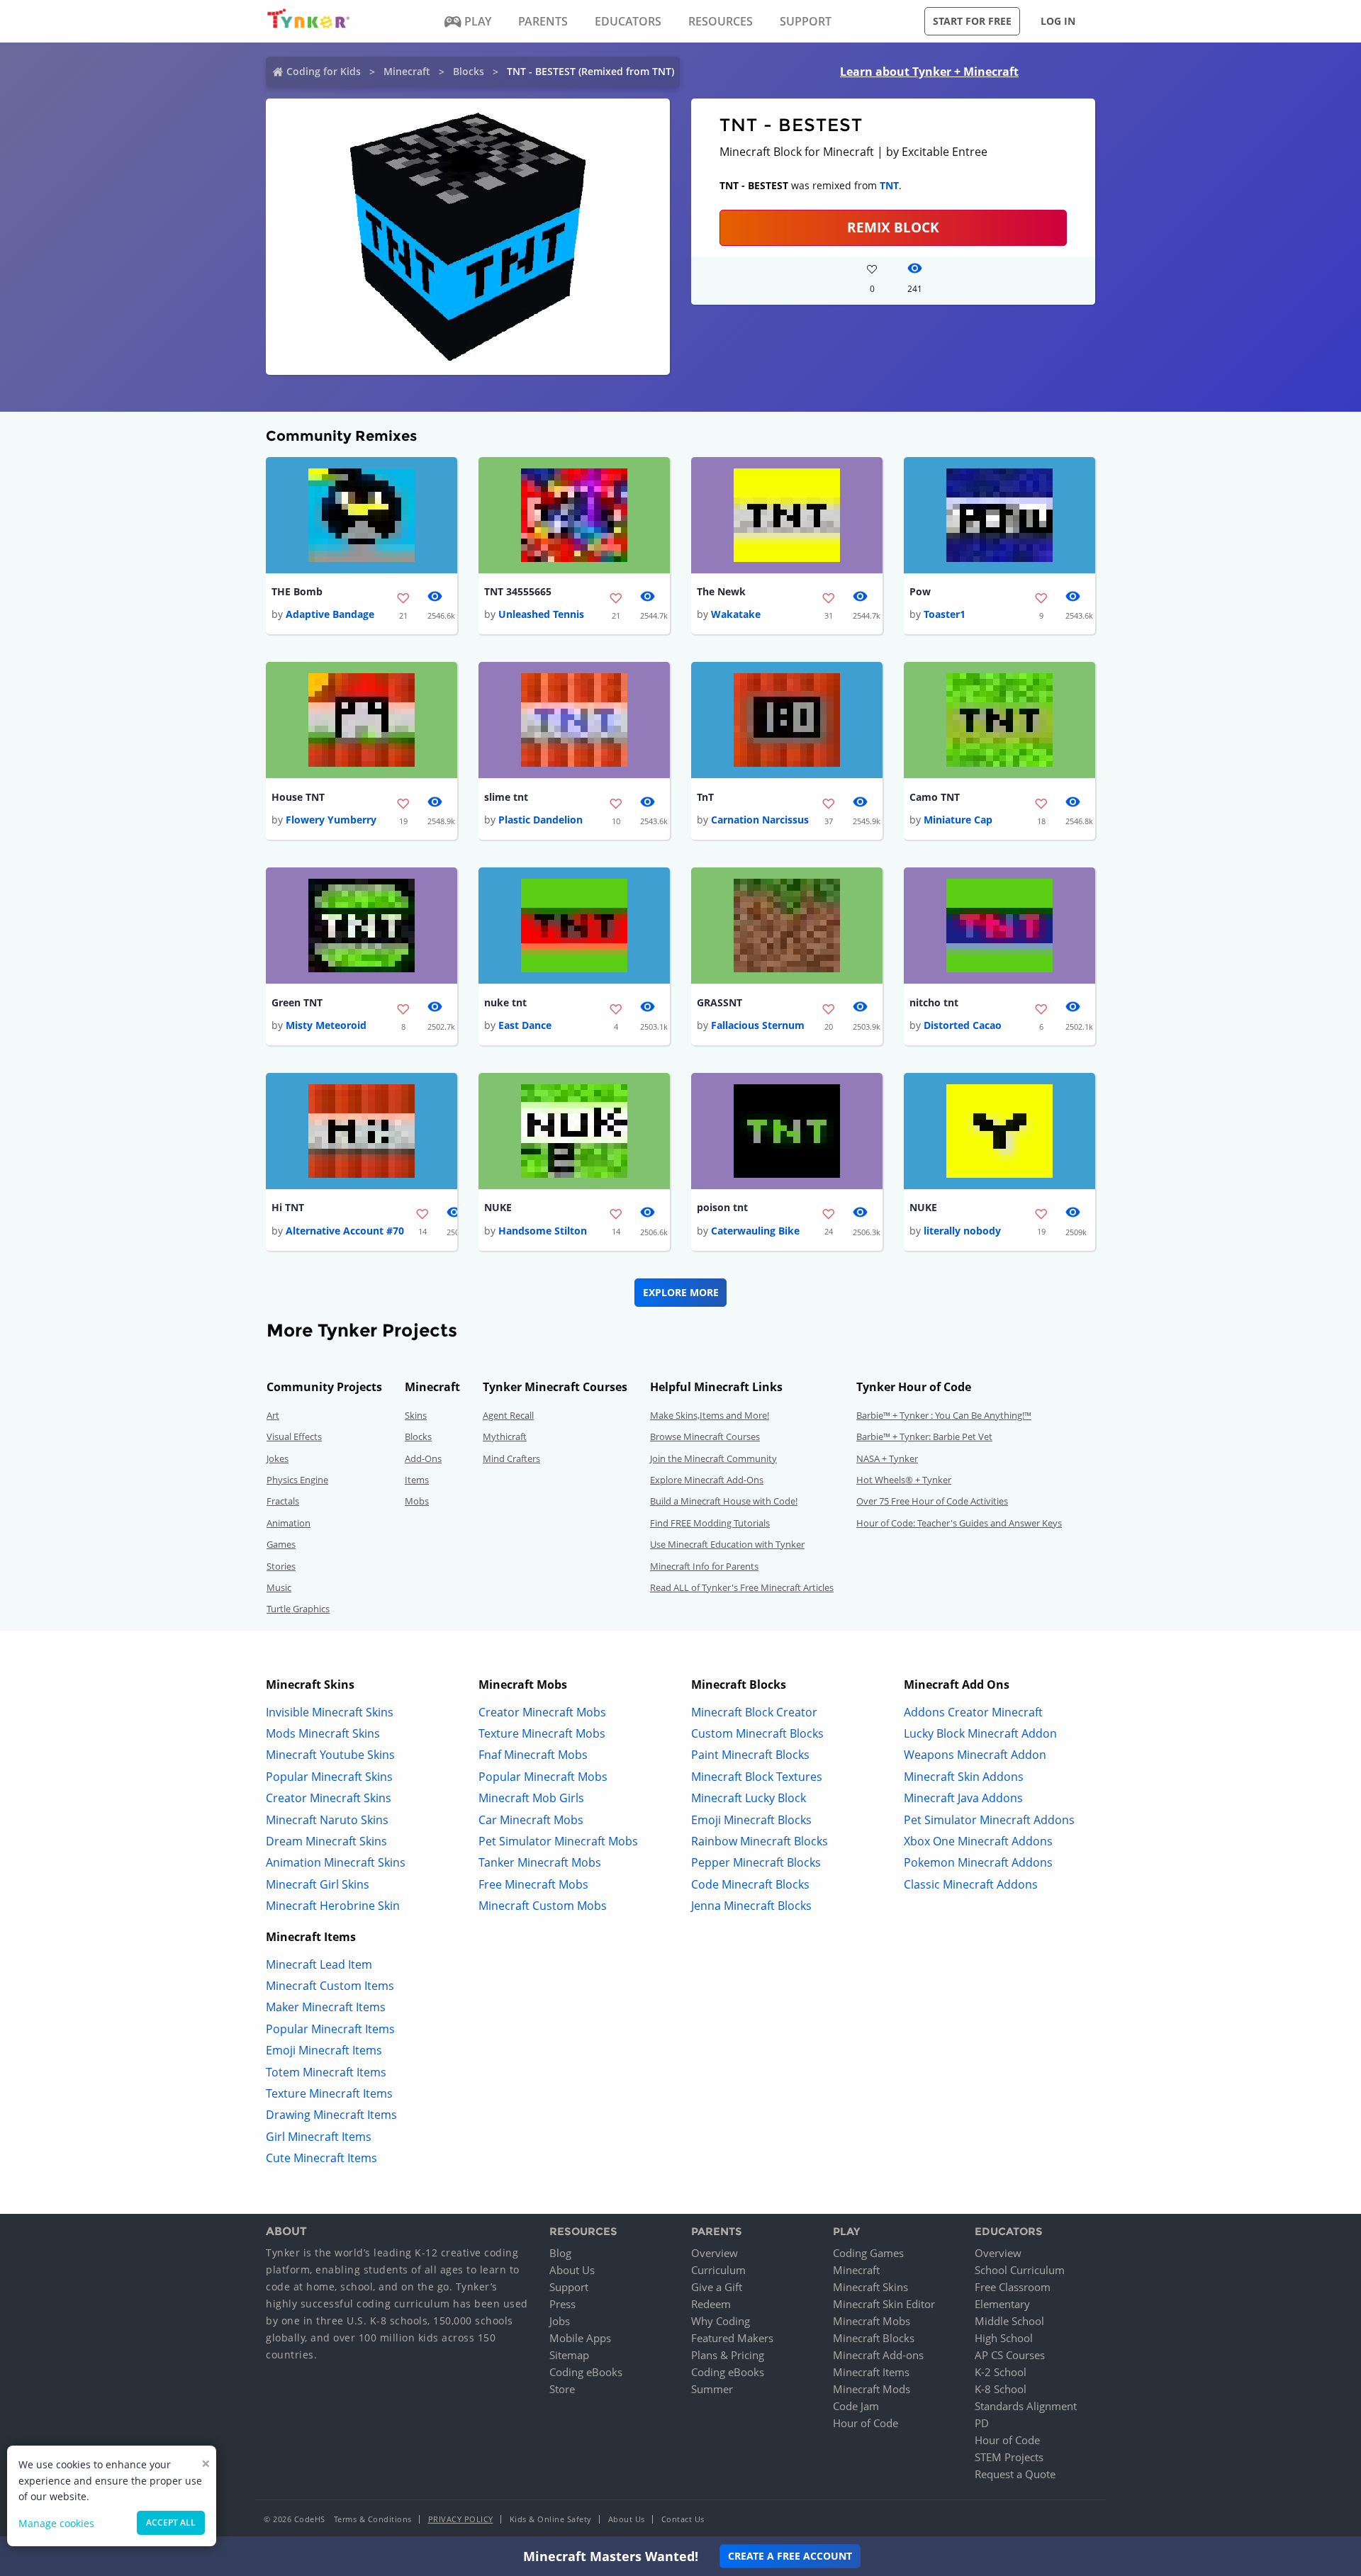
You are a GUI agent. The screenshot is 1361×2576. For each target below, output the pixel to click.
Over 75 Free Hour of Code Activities (932, 1501)
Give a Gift (717, 2287)
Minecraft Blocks (874, 2338)
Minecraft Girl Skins (318, 1884)
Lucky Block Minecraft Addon (980, 1733)
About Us (572, 2270)
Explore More (681, 1292)
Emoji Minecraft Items (324, 2050)
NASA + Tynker (887, 1458)
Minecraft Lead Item (319, 1964)
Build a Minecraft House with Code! (724, 1501)
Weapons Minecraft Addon (975, 1755)
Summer (712, 2389)
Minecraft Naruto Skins (327, 1820)
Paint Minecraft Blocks (750, 1755)
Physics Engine (297, 1480)
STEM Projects (1009, 2457)
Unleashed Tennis (541, 614)
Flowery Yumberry (331, 820)
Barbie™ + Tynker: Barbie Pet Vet (924, 1436)
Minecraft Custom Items (330, 1986)
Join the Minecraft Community (713, 1458)
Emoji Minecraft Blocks (751, 1820)
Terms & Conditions (373, 2519)
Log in (1058, 21)
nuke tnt (505, 1002)
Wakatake (736, 614)
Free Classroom (1013, 2287)
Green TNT (297, 1002)
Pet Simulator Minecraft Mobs (558, 1841)
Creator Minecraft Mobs (542, 1712)
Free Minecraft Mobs (533, 1884)
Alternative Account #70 (345, 1231)
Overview (715, 2253)
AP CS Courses (1010, 2355)
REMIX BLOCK (893, 227)
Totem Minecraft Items (326, 2072)
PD (982, 2423)
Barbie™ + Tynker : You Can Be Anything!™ (944, 1415)
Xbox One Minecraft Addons (978, 1841)
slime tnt (506, 797)
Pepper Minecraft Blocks (756, 1862)
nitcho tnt (934, 1002)
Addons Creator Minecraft (973, 1712)
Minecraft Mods (872, 2389)
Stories (281, 1566)
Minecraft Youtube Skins (330, 1755)
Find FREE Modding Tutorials (710, 1523)
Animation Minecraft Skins (336, 1862)
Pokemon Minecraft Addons (978, 1862)
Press (562, 2304)
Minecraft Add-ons (878, 2355)
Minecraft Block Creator (754, 1712)
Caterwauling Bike (755, 1231)
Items (417, 1480)
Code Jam (856, 2406)
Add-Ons (423, 1458)
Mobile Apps (580, 2338)
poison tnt (722, 1207)
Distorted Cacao (963, 1025)
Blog (560, 2253)
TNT (889, 185)
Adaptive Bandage (330, 614)
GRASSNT (719, 1002)
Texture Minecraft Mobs (542, 1733)
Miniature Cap (958, 820)
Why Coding (721, 2321)
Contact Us (683, 2519)
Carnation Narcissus (760, 820)
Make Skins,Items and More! (710, 1415)
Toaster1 (945, 614)
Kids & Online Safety (551, 2519)
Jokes (278, 1458)
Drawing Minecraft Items (331, 2115)
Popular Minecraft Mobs (543, 1777)
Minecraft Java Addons (963, 1798)
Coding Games (868, 2253)
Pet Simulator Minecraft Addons (989, 1820)
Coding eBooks (586, 2372)
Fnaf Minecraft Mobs (533, 1755)
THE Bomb (297, 591)
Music (279, 1587)
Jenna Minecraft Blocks (751, 1906)
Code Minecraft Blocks (750, 1884)
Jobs (560, 2321)
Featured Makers (732, 2338)
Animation (289, 1523)
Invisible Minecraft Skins (330, 1712)
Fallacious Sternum (758, 1025)
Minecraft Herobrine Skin (333, 1906)
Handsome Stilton (543, 1231)
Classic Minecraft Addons (971, 1884)
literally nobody (962, 1231)
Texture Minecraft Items (329, 2093)
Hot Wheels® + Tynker (904, 1480)
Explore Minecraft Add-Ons (707, 1480)
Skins (416, 1415)
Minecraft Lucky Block (749, 1798)
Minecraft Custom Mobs (543, 1906)
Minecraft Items (871, 2372)
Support (569, 2287)
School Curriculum (1020, 2270)
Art (273, 1415)
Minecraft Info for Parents (704, 1566)
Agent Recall (508, 1415)
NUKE (498, 1207)
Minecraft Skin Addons (964, 1777)
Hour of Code (866, 2423)
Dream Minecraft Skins (326, 1841)
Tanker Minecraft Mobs (540, 1862)
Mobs (417, 1501)
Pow (920, 591)
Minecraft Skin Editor (884, 2304)
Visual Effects (294, 1436)
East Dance (525, 1025)
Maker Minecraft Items (326, 2007)
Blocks (469, 71)
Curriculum (718, 2270)
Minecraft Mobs (872, 2321)
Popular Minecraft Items (330, 2029)
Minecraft (407, 71)
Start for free (972, 21)
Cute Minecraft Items (321, 2158)
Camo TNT (935, 797)
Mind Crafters (511, 1458)
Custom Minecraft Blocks (757, 1733)
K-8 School (1001, 2389)
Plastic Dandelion (541, 820)
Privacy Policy (461, 2519)
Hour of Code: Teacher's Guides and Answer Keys (959, 1523)
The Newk (721, 591)
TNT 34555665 (518, 591)
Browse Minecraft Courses (705, 1436)
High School (1004, 2338)
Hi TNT (288, 1207)
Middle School (1009, 2321)
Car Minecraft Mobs (531, 1820)
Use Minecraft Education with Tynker (727, 1544)
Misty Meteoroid (326, 1025)
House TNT (298, 797)
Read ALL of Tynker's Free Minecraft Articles (742, 1587)
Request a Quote (1015, 2474)
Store (562, 2389)
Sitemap (569, 2355)
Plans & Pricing (728, 2355)
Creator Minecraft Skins (329, 1798)
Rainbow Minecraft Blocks (760, 1841)
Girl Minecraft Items (319, 2137)
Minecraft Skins (870, 2287)
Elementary (1002, 2304)
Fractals (283, 1501)
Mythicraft (505, 1436)
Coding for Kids (324, 71)
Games (281, 1544)
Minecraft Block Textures (757, 1777)
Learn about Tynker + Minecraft (929, 72)
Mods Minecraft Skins (323, 1733)
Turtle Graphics (298, 1609)
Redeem (711, 2304)
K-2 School (1001, 2372)
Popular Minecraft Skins (329, 1777)
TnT (705, 797)
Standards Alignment (1026, 2406)
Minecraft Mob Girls (531, 1798)
